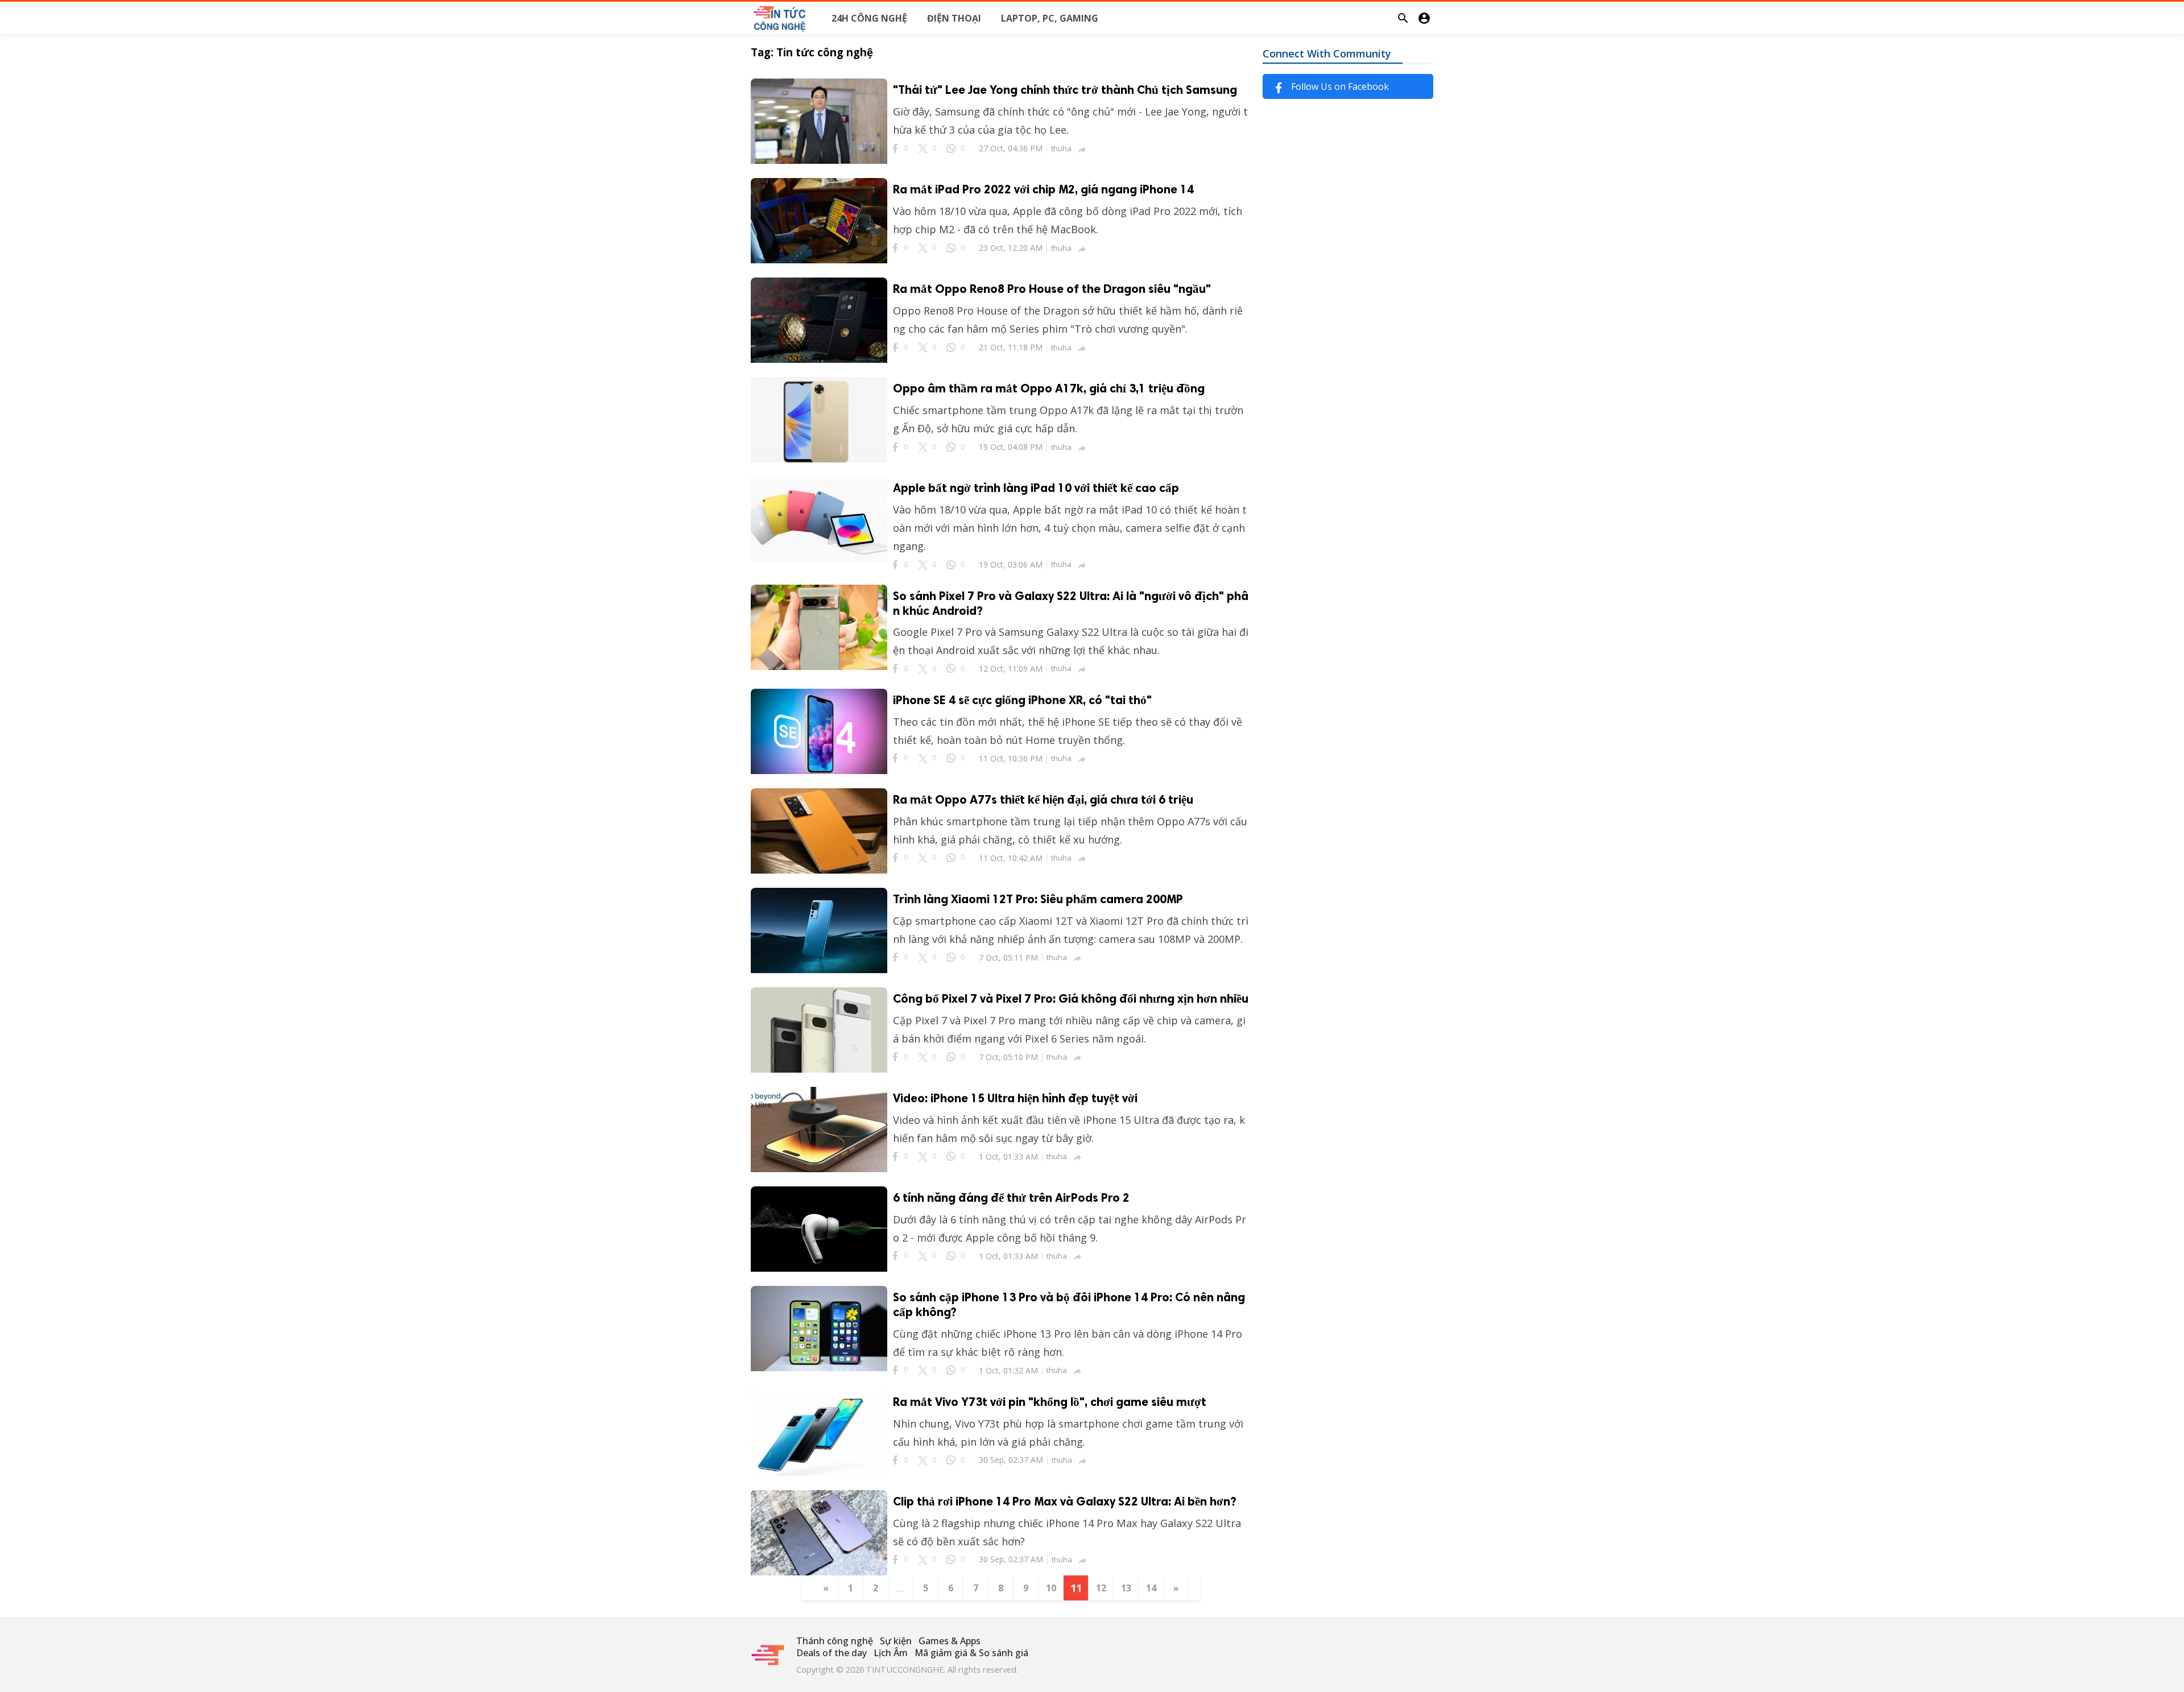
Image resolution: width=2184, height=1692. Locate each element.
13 (1126, 1588)
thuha (1061, 148)
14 (1151, 1588)
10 (1051, 1588)
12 (1101, 1588)
